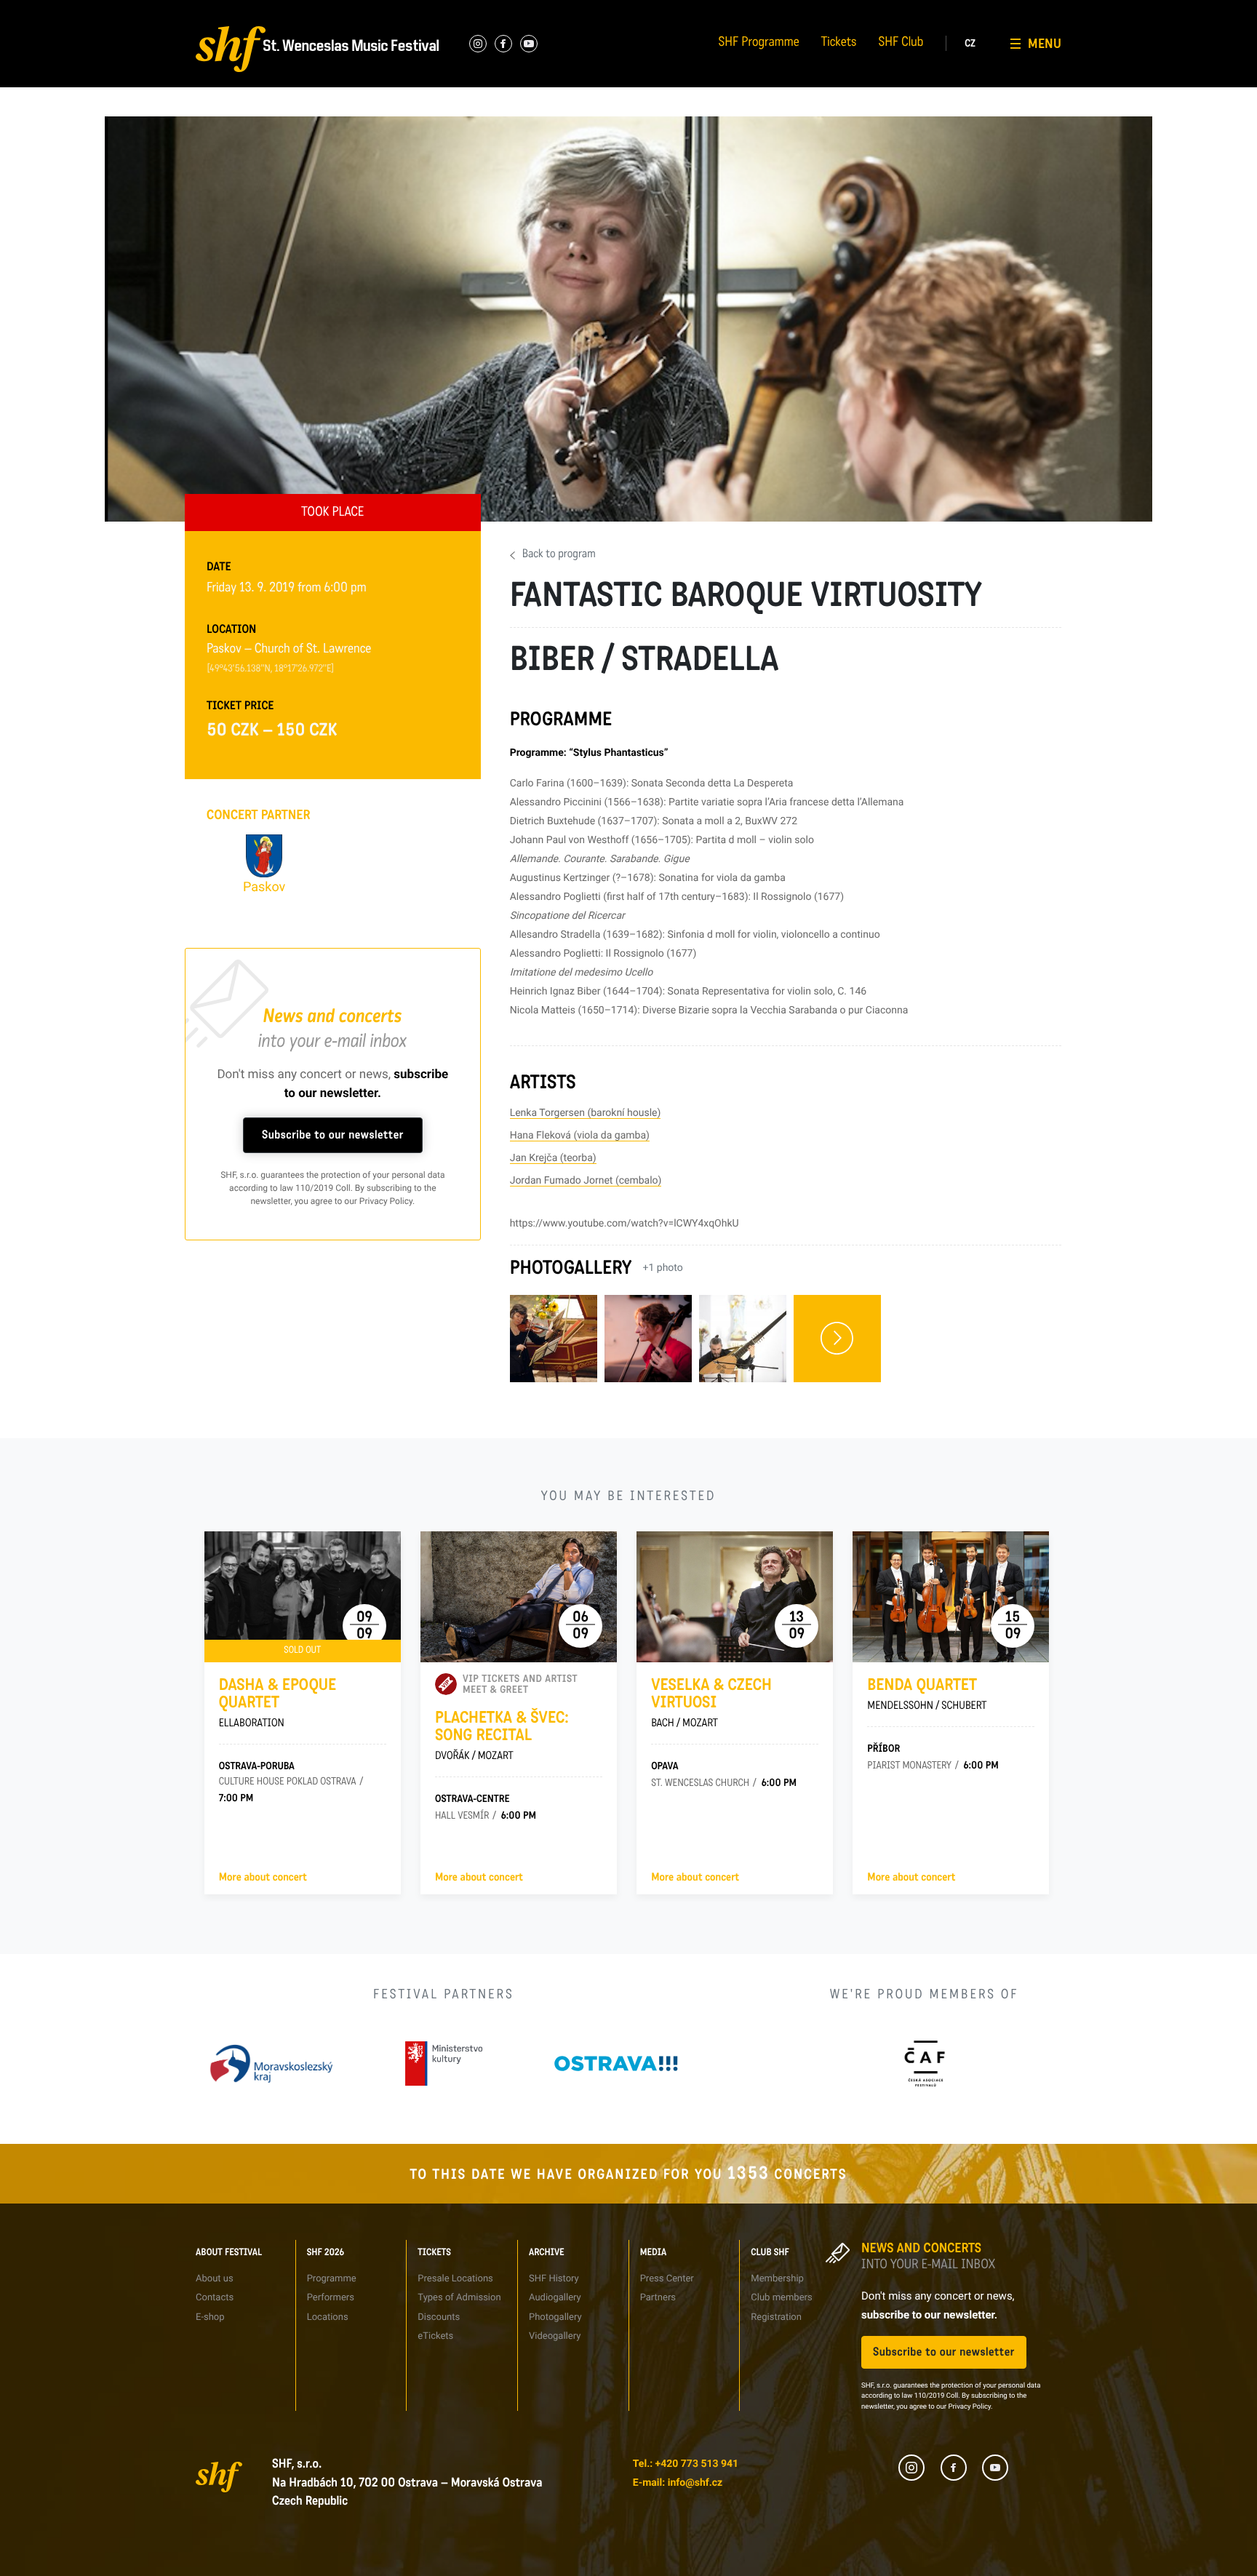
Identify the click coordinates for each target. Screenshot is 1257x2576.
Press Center (667, 2279)
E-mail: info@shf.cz (678, 2483)
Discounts (439, 2317)
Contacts (203, 11)
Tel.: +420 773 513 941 (686, 2464)
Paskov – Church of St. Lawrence (289, 650)
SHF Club (901, 44)
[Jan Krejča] (743, 1339)
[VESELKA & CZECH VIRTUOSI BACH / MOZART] (735, 1597)
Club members (781, 2298)
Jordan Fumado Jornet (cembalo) (586, 1181)
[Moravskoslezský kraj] (271, 2063)
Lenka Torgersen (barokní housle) (586, 1113)
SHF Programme (759, 44)
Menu (1045, 44)
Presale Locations (455, 2279)
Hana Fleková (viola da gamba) (580, 1136)
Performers (355, 11)
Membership (777, 2279)
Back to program (559, 555)
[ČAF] (924, 2063)
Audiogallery (653, 11)
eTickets (435, 2336)
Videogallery (555, 2336)
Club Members (953, 11)
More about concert (263, 1878)
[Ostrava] (616, 2063)
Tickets (839, 44)
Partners (793, 11)
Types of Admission (519, 11)
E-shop (210, 2317)
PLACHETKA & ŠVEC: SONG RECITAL (502, 1736)
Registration (776, 2317)
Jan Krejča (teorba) (553, 1158)
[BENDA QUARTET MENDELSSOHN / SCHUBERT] (951, 1597)
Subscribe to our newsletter (333, 1135)
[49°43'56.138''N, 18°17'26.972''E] (271, 669)
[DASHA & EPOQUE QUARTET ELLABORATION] (303, 1597)
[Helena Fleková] (648, 1339)
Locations (328, 2317)
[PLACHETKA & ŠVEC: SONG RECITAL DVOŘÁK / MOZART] (519, 1597)
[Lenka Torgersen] (554, 1339)
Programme (332, 2279)
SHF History (554, 2279)
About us (215, 2279)
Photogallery (555, 2317)
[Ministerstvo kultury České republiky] (444, 2063)
